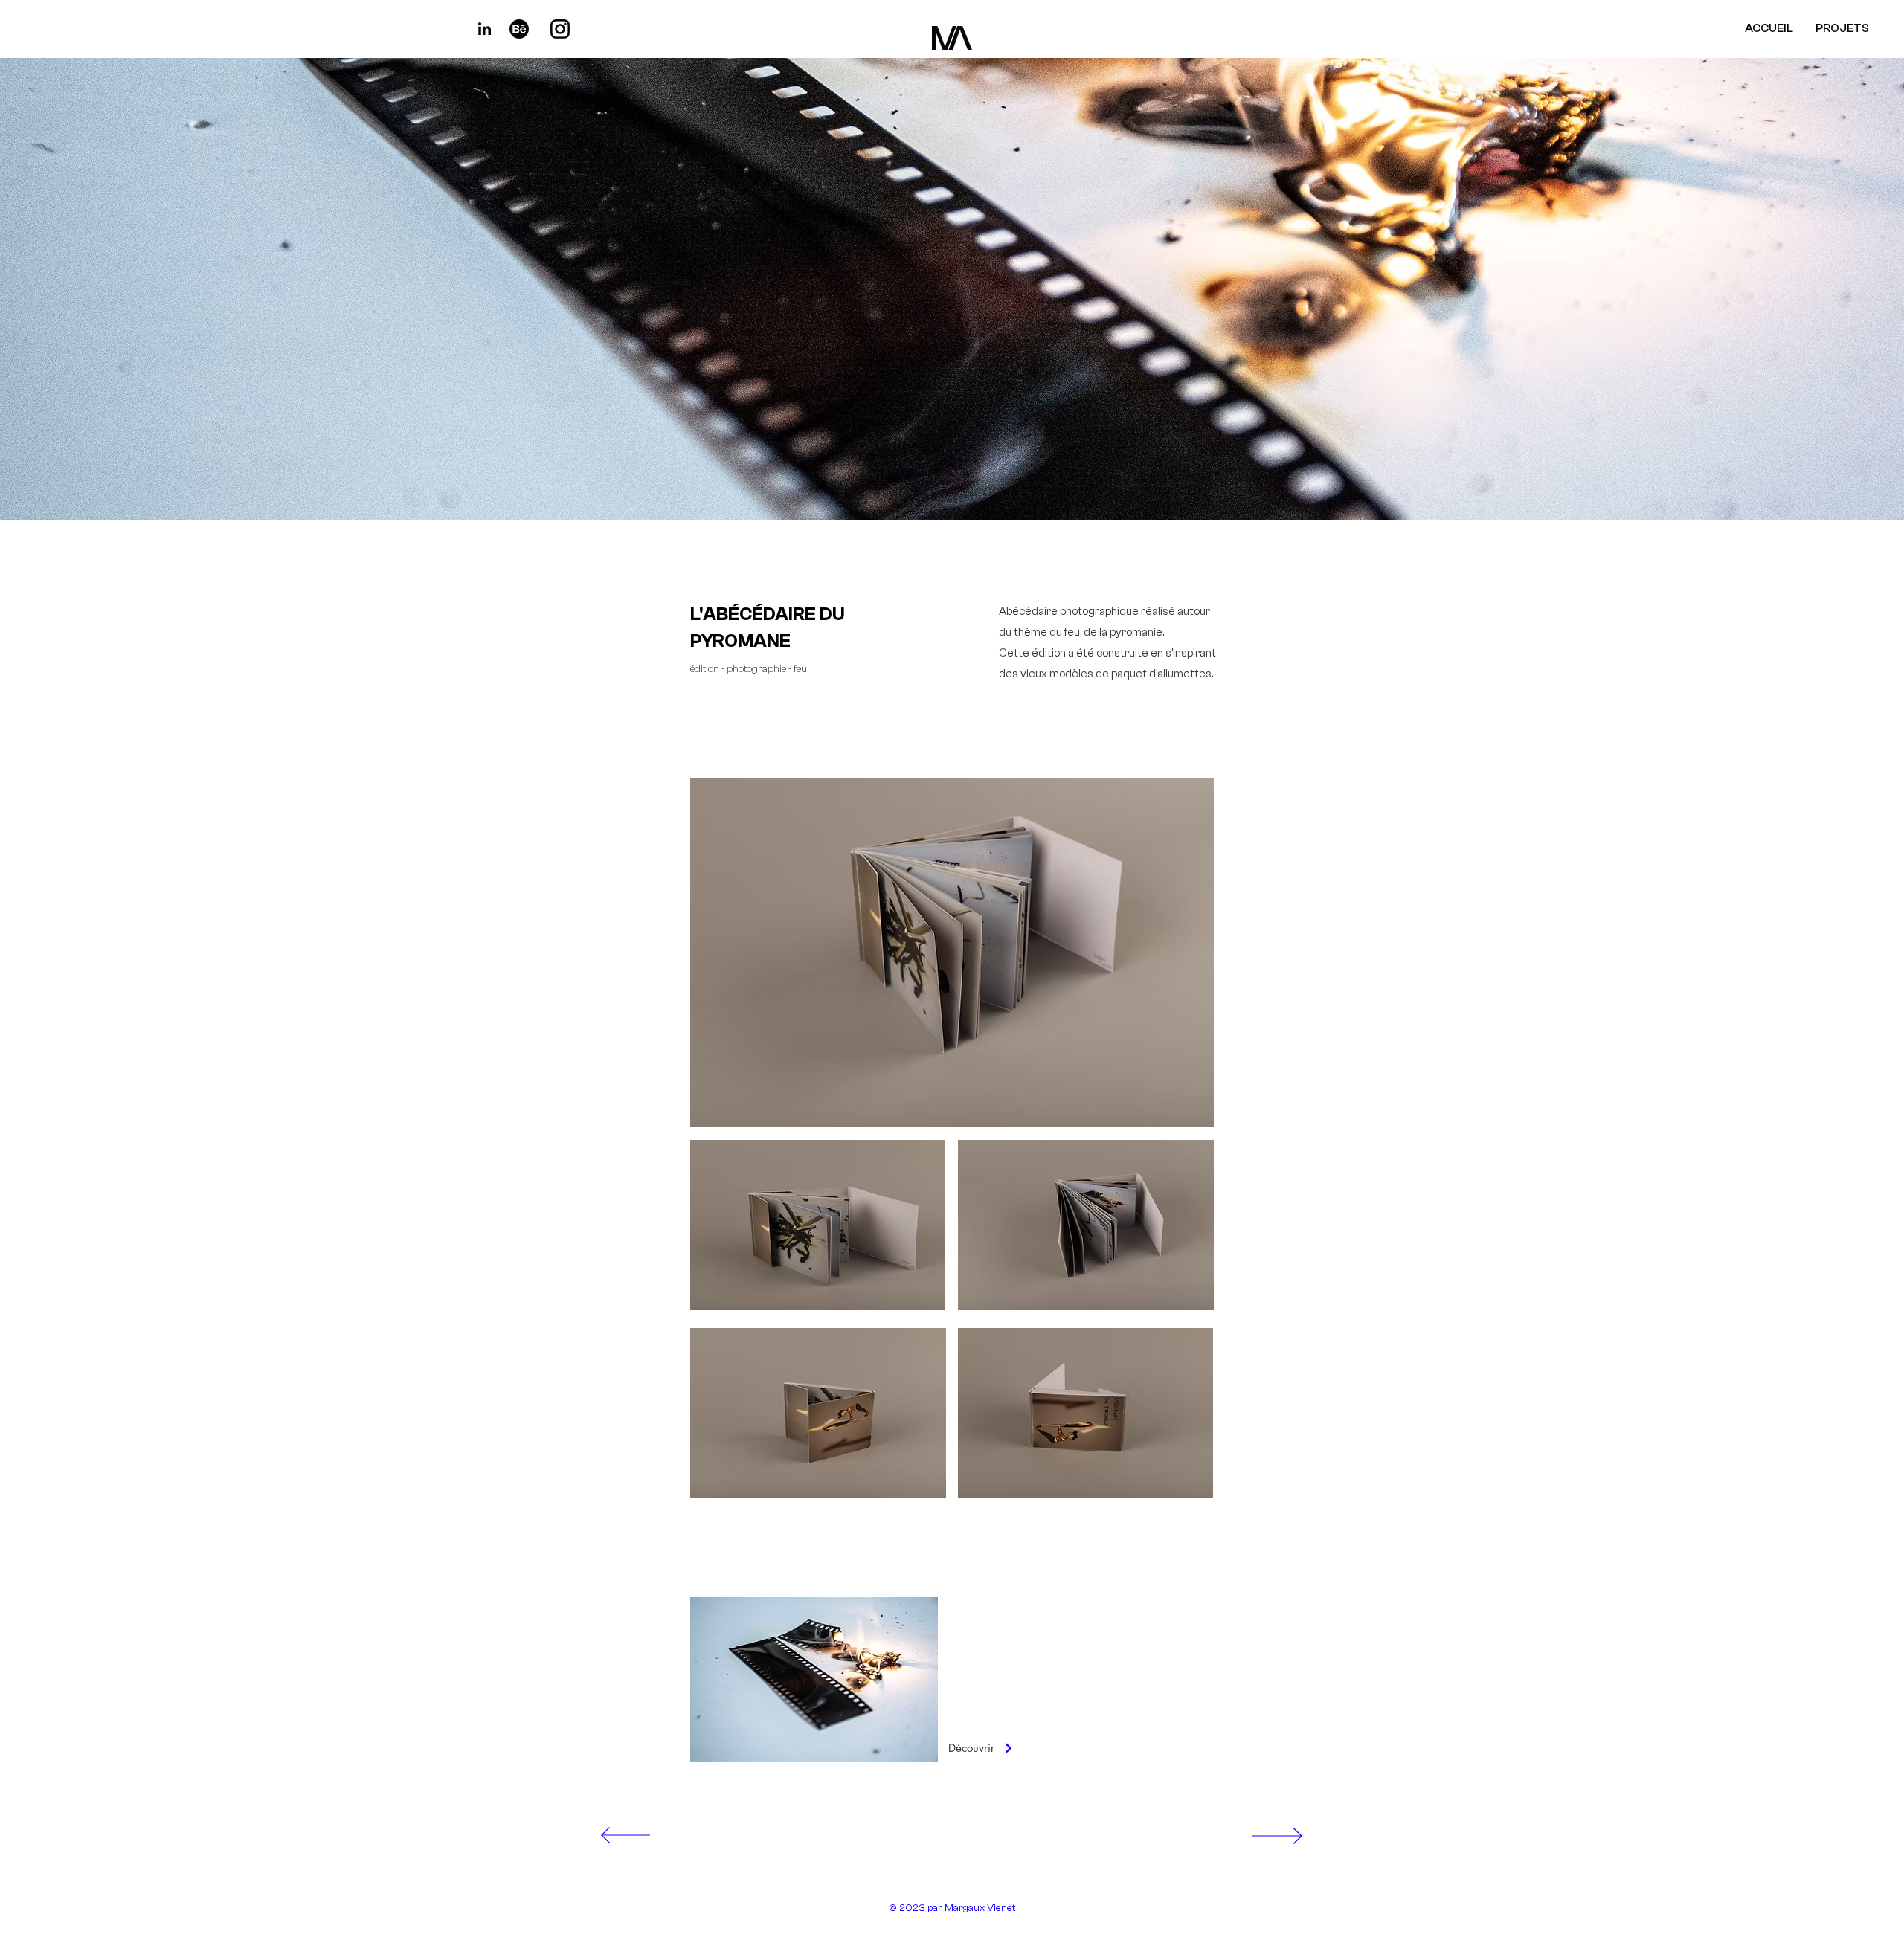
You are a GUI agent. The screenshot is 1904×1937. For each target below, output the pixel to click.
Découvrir (973, 1748)
